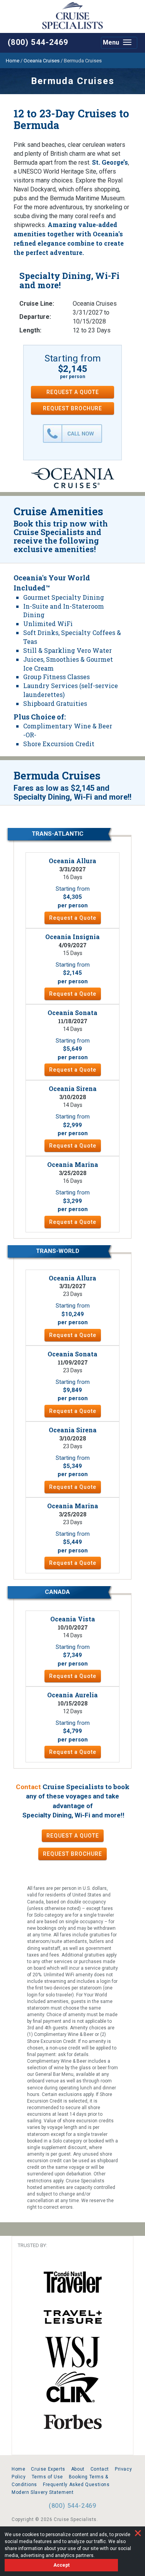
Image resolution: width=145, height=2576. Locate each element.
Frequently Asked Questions (76, 2485)
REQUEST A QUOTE (73, 392)
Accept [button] (61, 2565)
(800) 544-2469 (38, 42)
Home (18, 2469)
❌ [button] (138, 2533)
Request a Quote (73, 918)
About (78, 2469)
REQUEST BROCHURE (72, 408)
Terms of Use (47, 2477)
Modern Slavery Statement (43, 2492)
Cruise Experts (48, 2469)
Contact (28, 1787)
